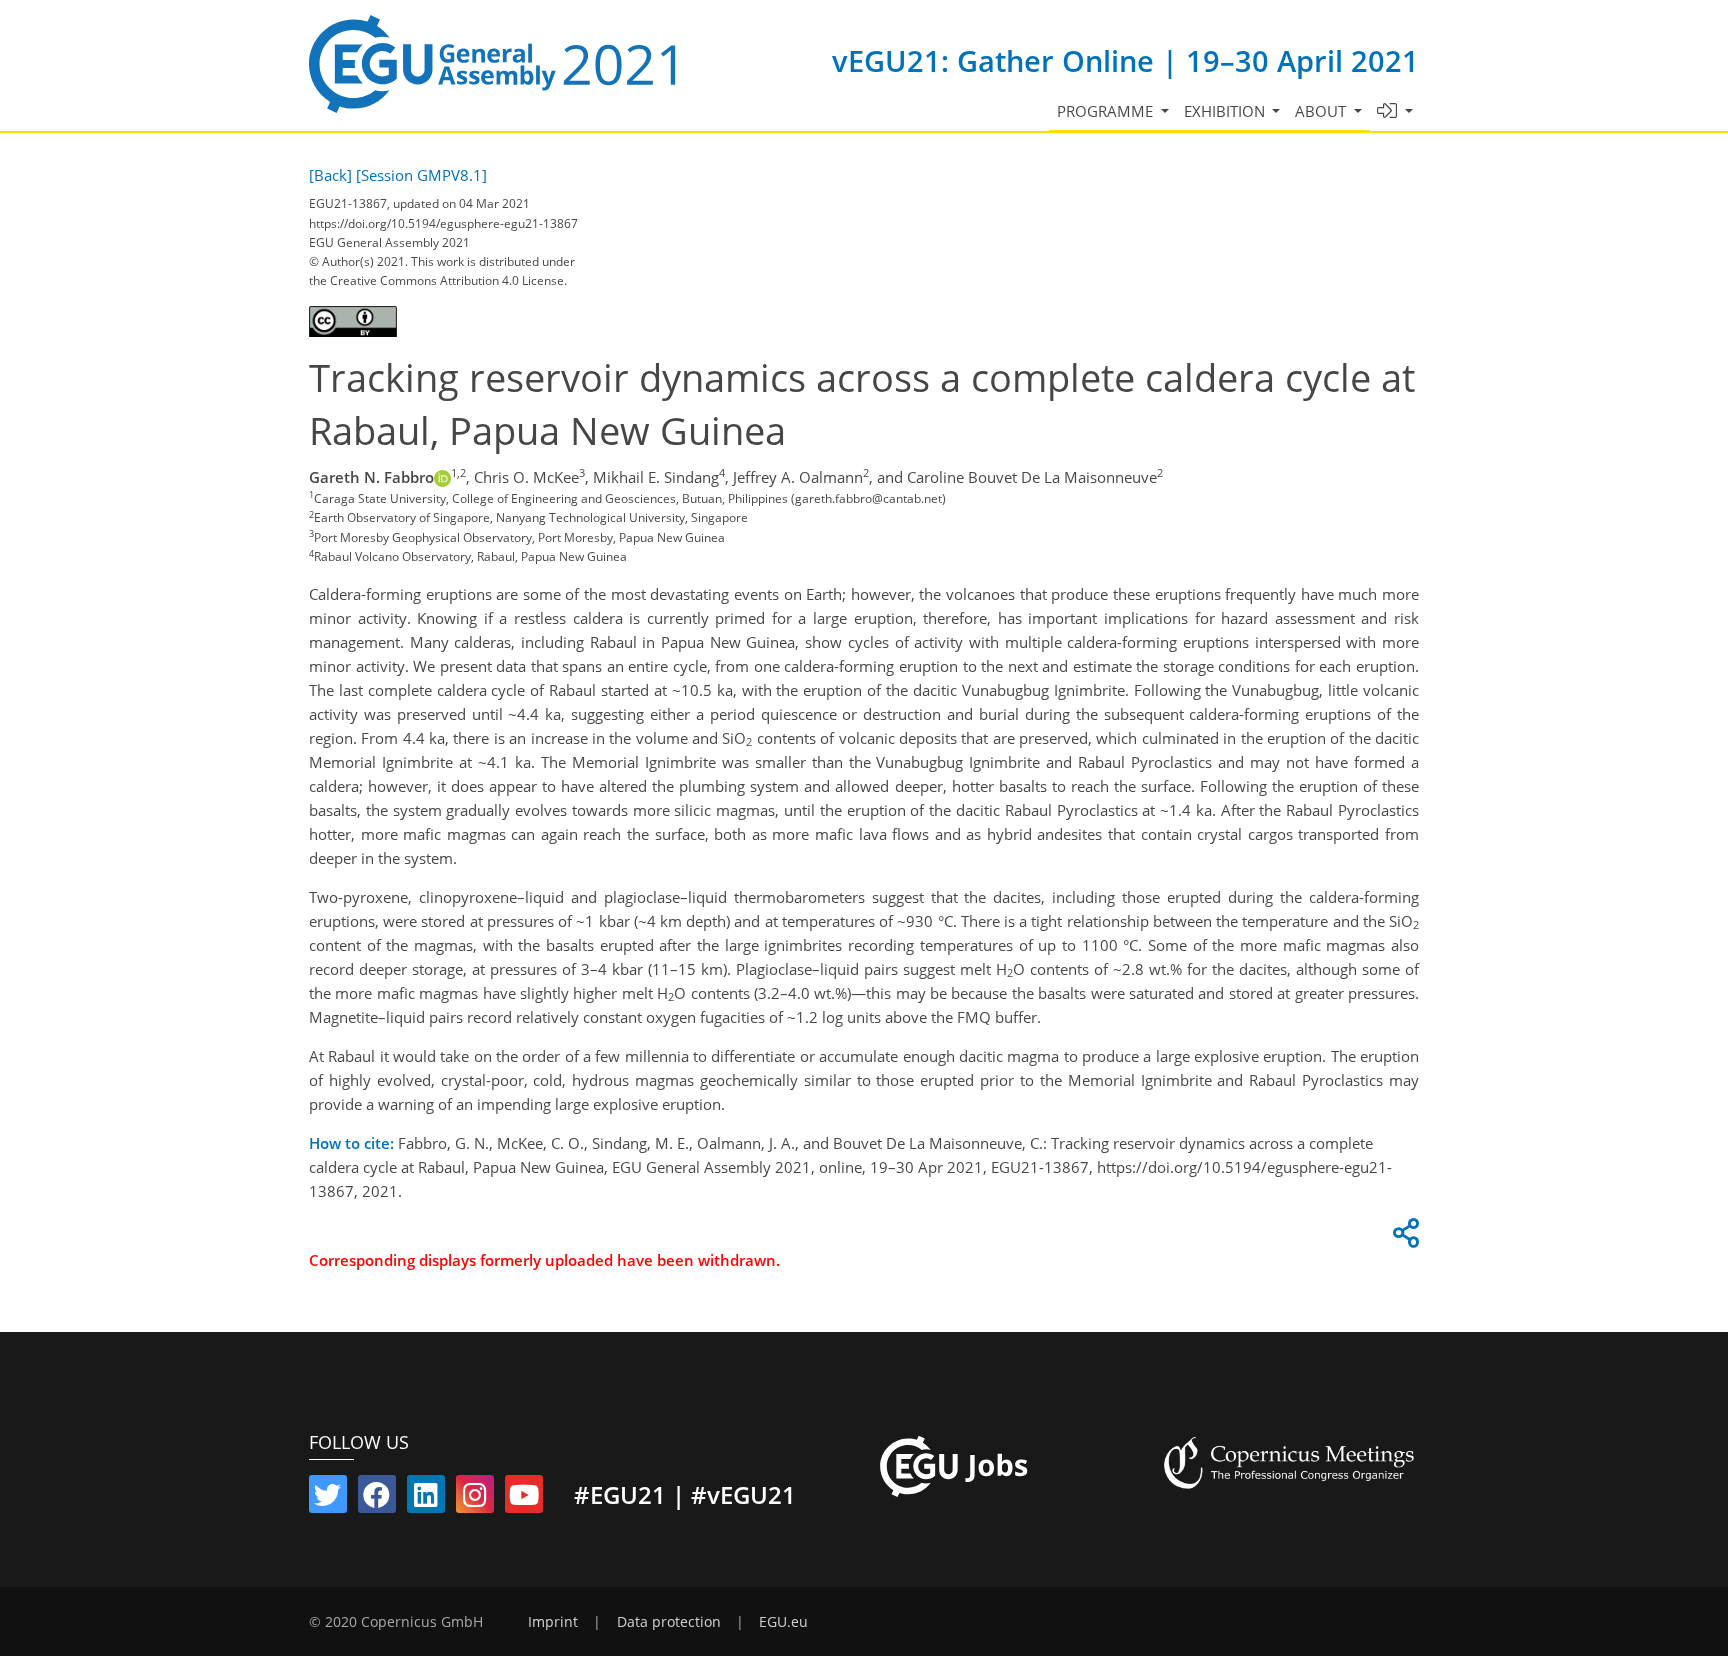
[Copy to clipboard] (1403, 1238)
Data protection (669, 1622)
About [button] (1322, 111)
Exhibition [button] (1226, 111)
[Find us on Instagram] (475, 1499)
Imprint (553, 1622)
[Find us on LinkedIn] (426, 1499)
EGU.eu (783, 1622)
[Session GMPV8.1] (421, 175)
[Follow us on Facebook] (377, 1499)
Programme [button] (1107, 111)
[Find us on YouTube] (524, 1499)
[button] (1395, 111)
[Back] (330, 175)
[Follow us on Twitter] (328, 1499)
